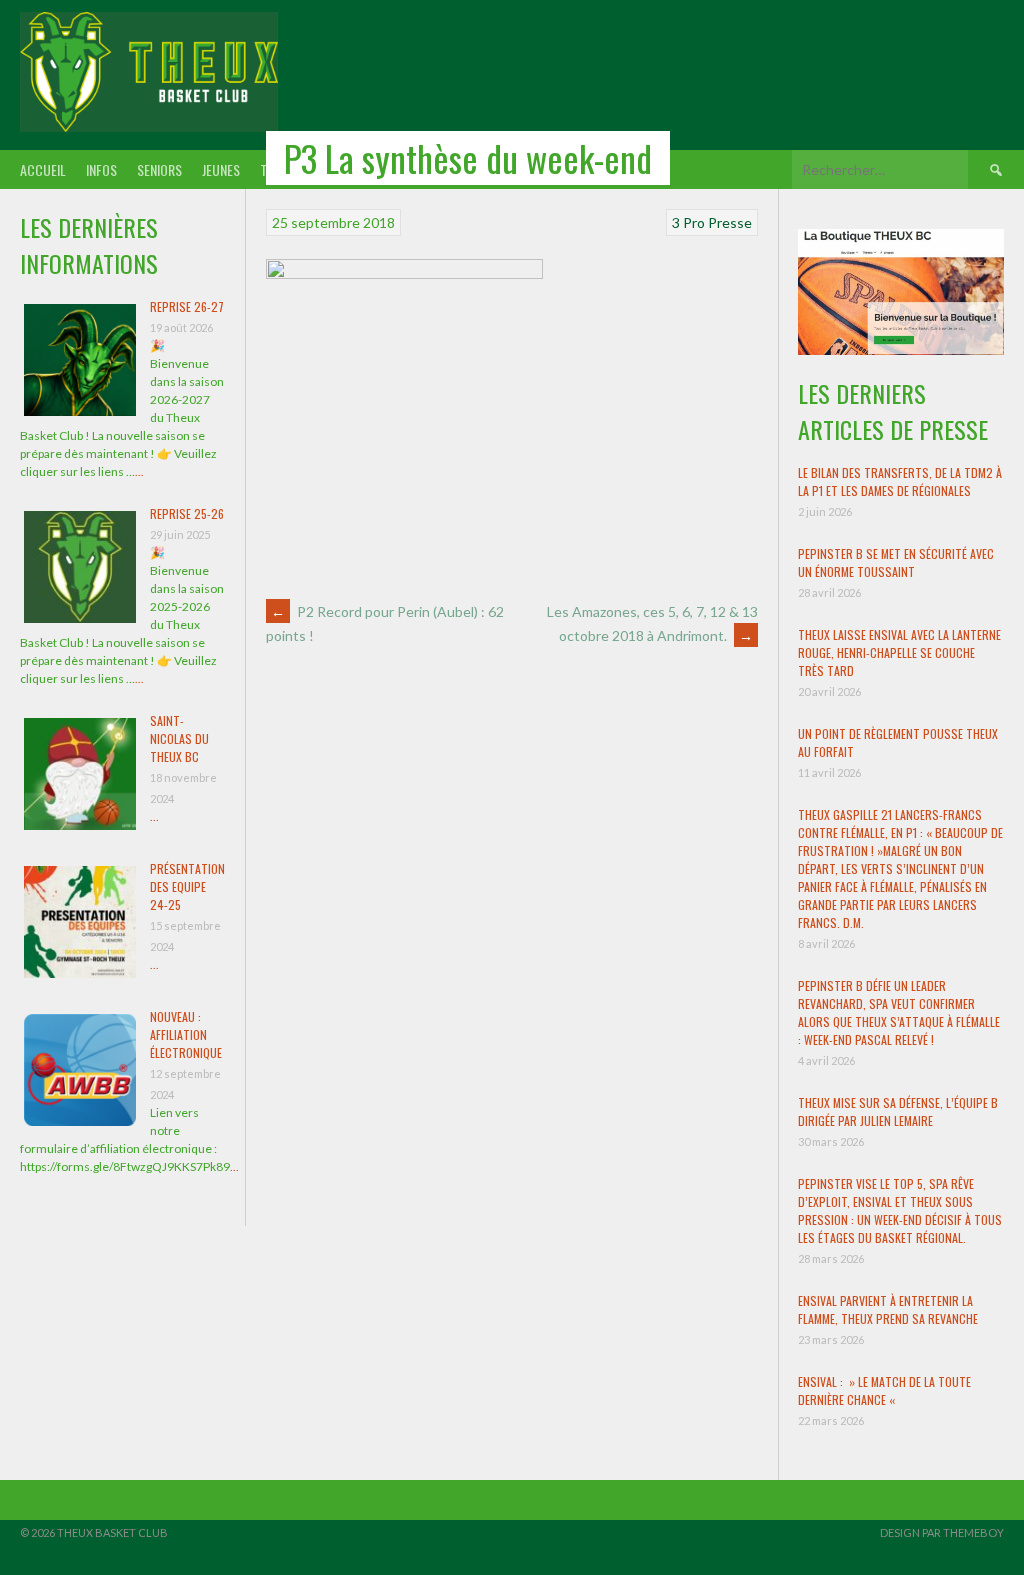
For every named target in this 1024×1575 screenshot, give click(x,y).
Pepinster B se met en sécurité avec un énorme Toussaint (896, 562)
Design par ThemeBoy (942, 1532)
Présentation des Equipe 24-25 (187, 886)
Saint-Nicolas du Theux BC (179, 738)
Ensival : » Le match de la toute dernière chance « (884, 1390)
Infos (101, 169)
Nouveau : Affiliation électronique (186, 1034)
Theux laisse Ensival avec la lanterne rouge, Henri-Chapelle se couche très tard (899, 652)
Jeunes (221, 169)
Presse (730, 222)
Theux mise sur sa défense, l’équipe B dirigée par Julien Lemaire (898, 1111)
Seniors (159, 169)
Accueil (43, 169)
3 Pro (688, 222)
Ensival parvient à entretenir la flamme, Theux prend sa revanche (888, 1309)
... (139, 471)
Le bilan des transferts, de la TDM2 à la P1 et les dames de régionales (900, 481)
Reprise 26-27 (187, 306)
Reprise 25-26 (187, 513)
